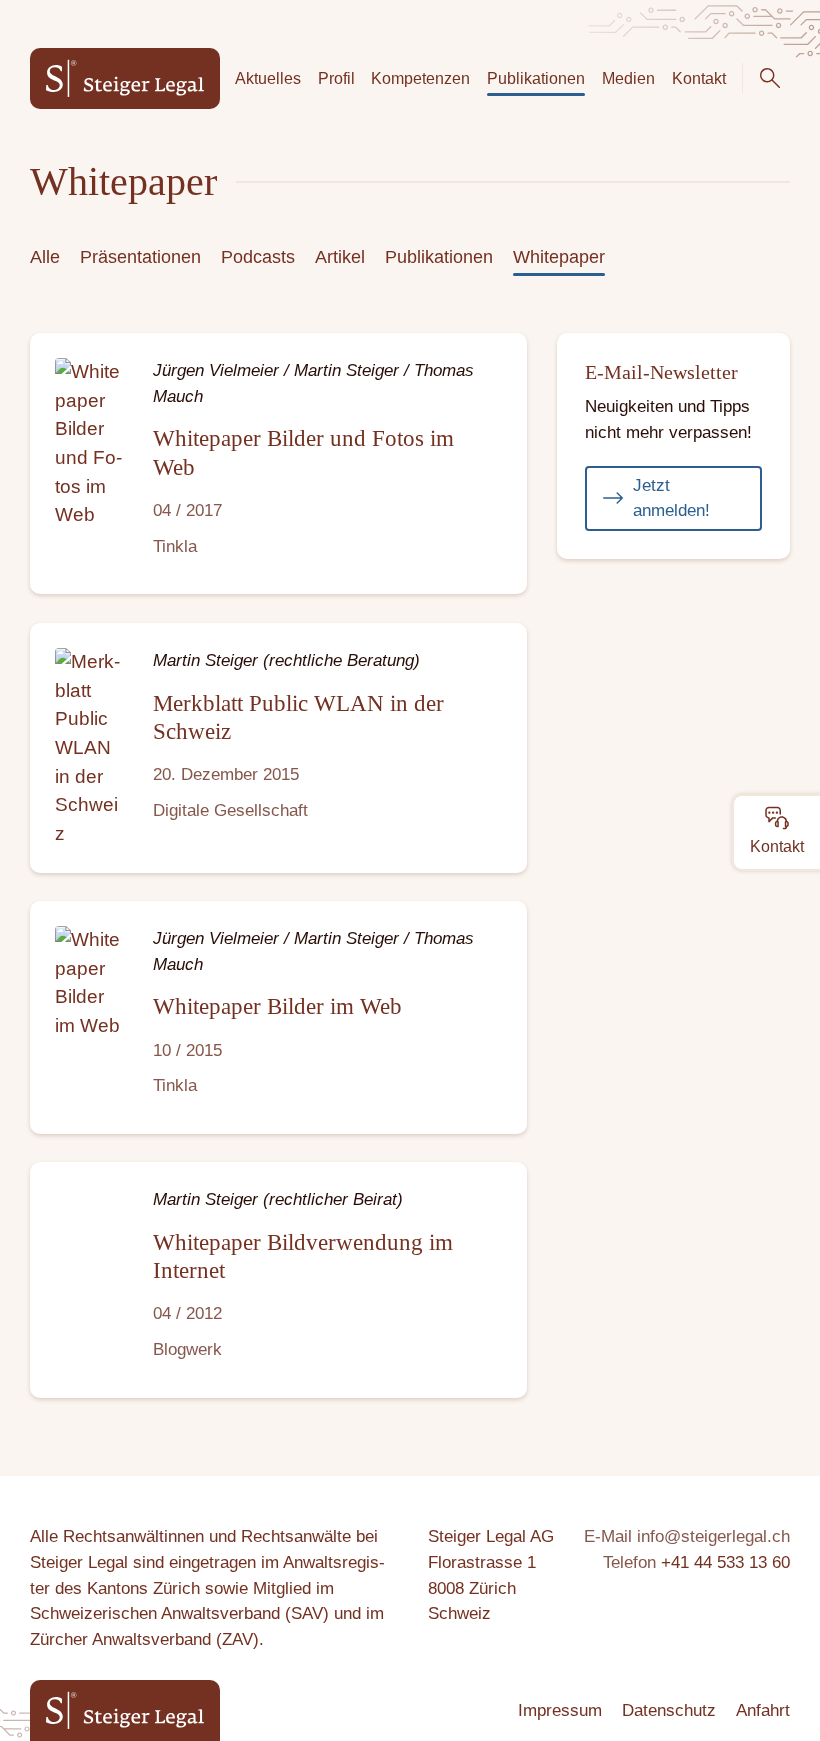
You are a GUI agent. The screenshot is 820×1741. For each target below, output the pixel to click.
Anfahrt (763, 1710)
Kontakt (699, 78)
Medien (628, 78)
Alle (45, 257)
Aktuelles (268, 78)
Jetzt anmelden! (671, 498)
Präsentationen (140, 257)
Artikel (340, 257)
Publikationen (536, 78)
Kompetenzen (420, 78)
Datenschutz (669, 1710)
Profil (336, 78)
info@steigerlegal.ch (713, 1536)
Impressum (560, 1710)
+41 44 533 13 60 (725, 1562)
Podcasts (258, 257)
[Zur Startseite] (125, 78)
